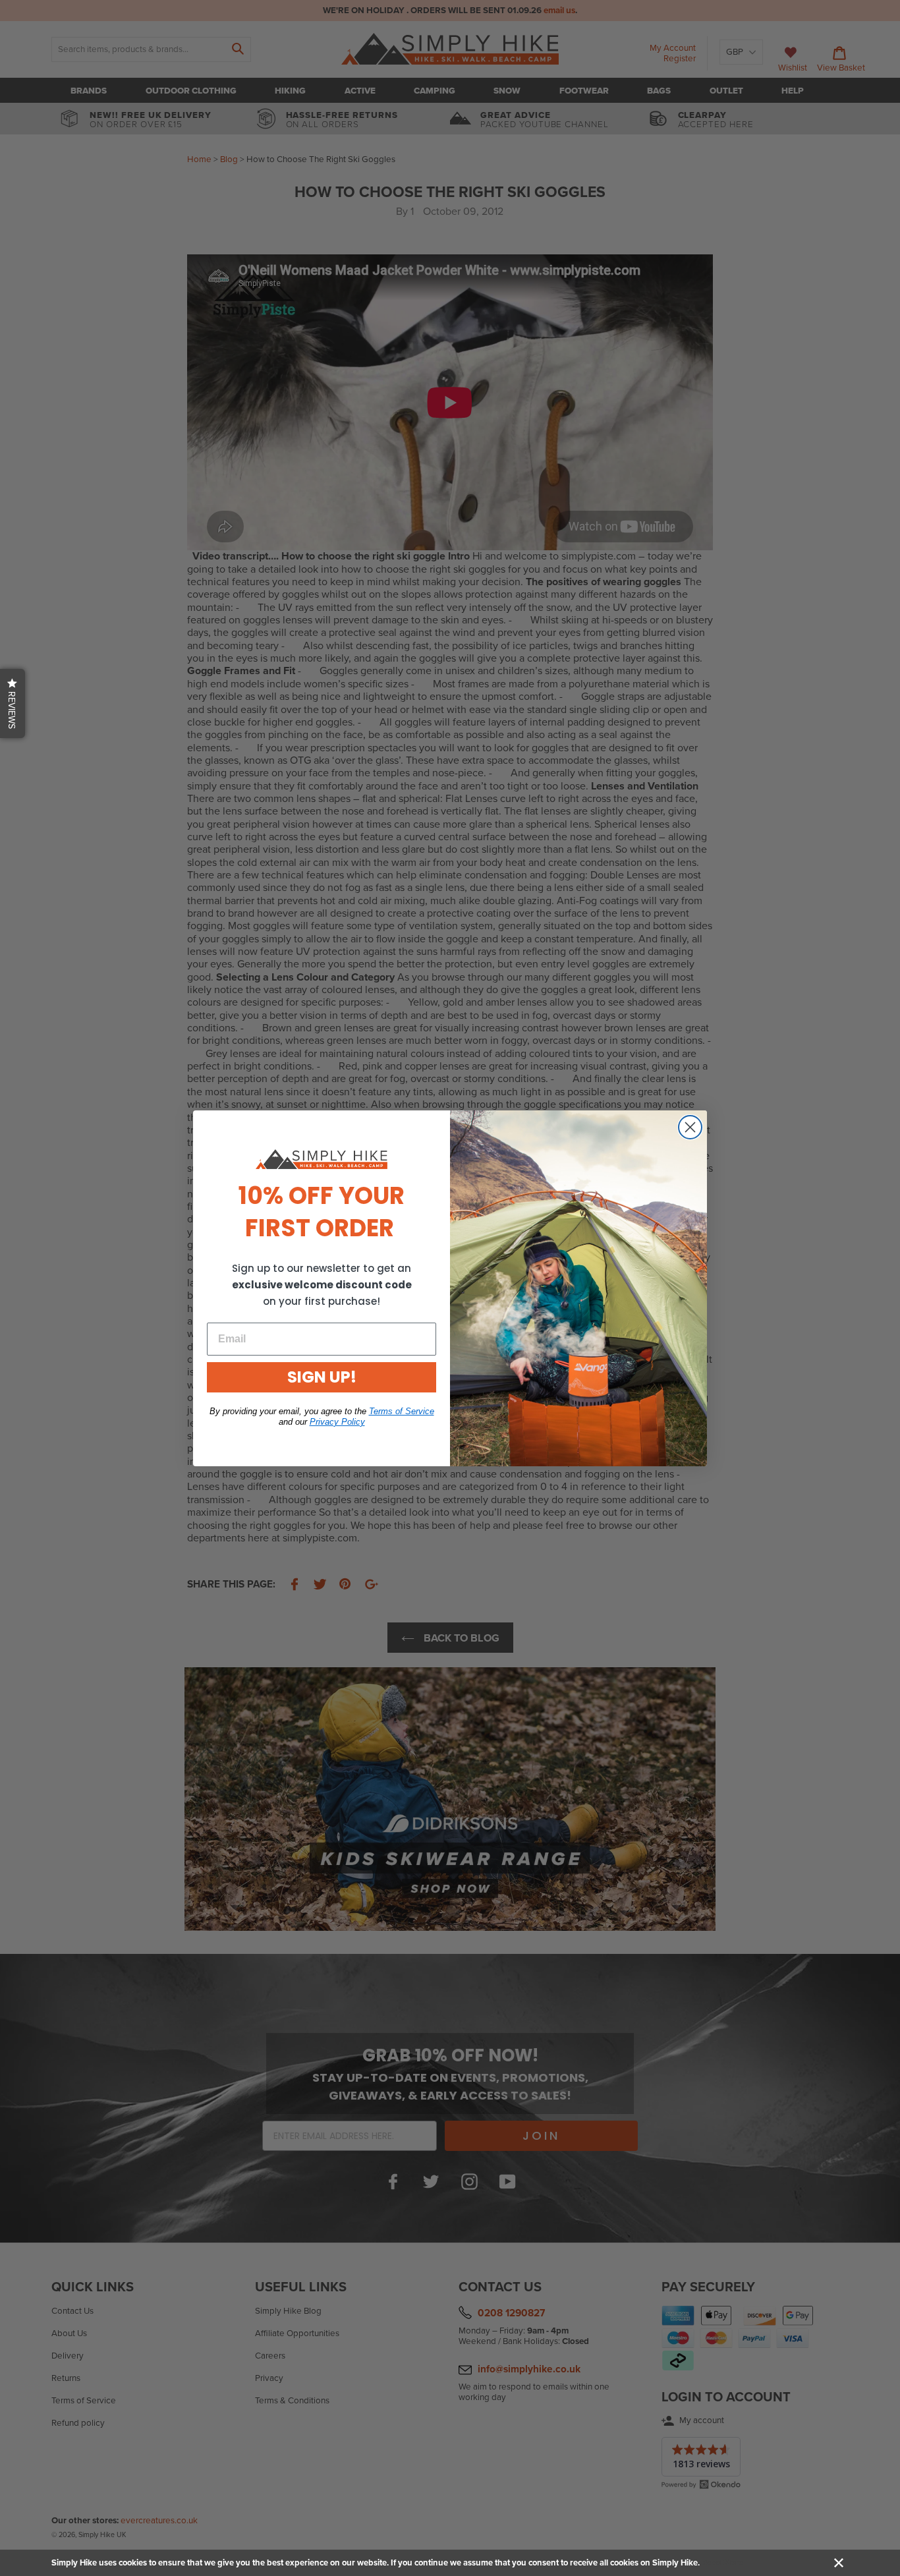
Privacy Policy (337, 1422)
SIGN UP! (322, 1377)
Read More (722, 2563)
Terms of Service (402, 1411)
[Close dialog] (690, 1127)
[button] (13, 703)
